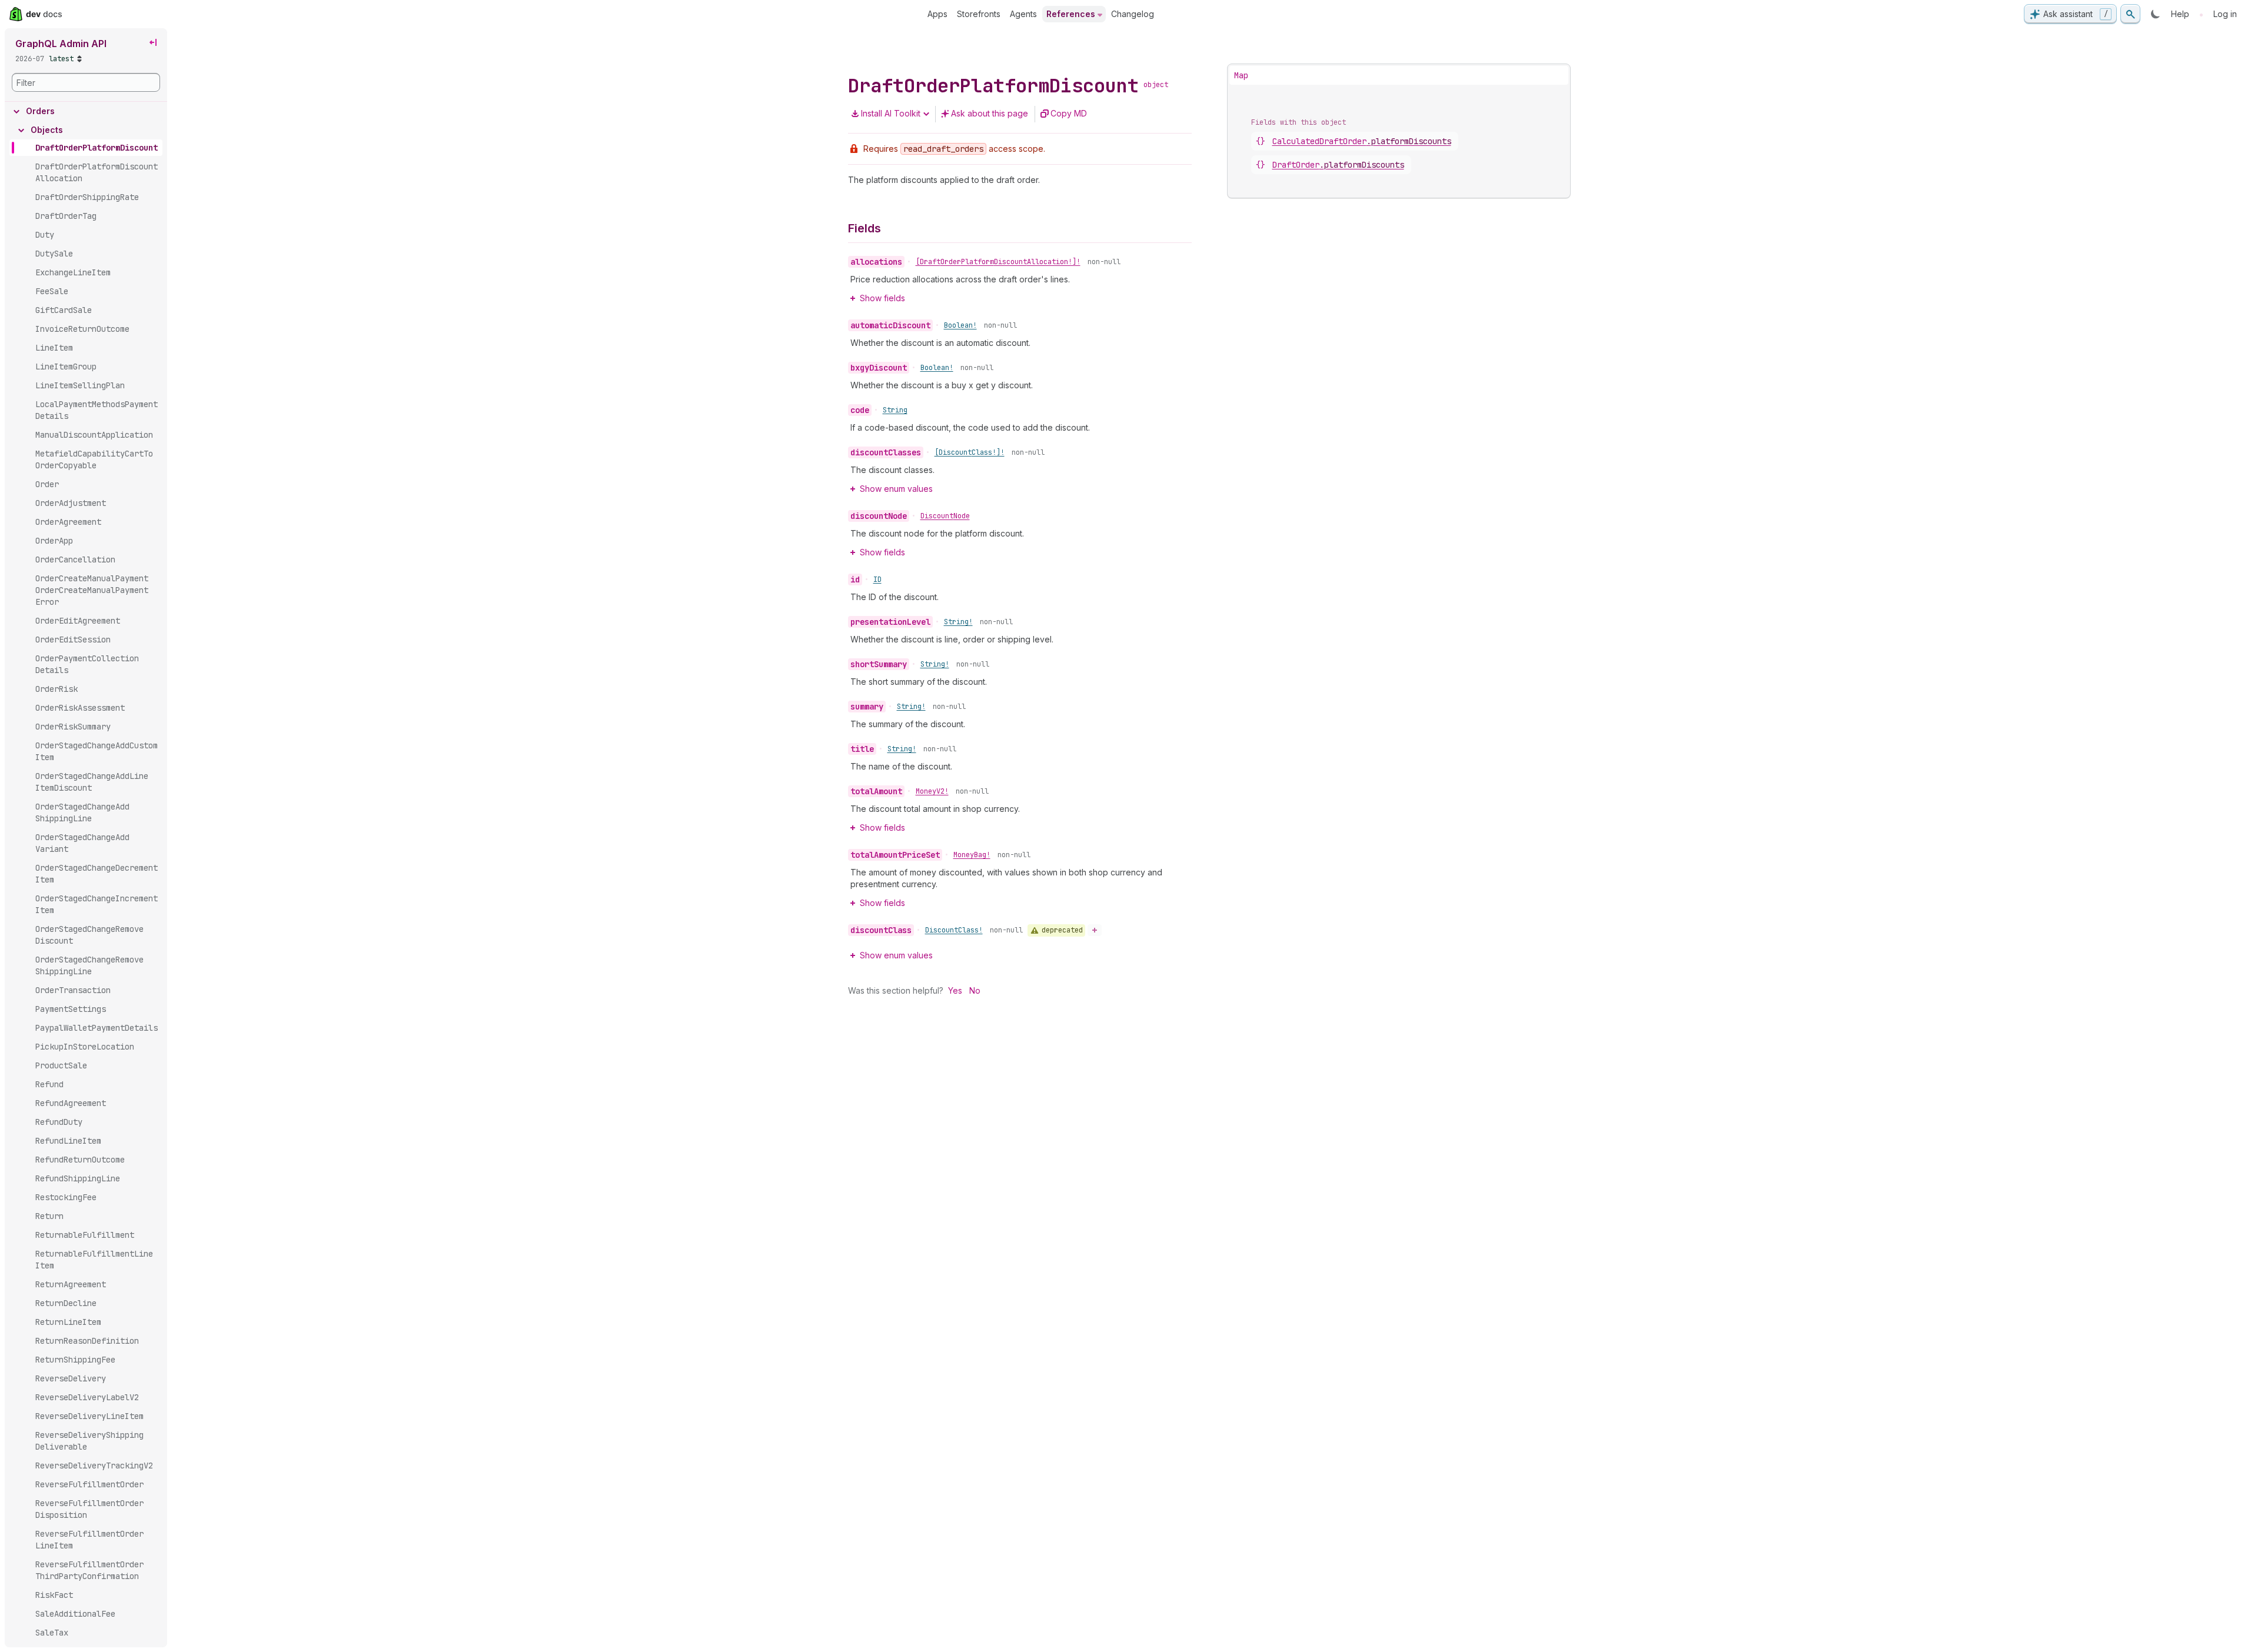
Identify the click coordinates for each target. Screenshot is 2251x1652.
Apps (937, 14)
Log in (2225, 14)
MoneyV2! (932, 791)
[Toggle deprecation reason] (1095, 930)
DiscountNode (945, 516)
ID (877, 579)
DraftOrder (1338, 165)
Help (2180, 14)
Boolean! (960, 325)
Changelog (1133, 14)
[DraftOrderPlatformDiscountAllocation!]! (998, 262)
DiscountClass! (954, 930)
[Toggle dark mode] (2156, 14)
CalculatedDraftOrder (1362, 141)
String (895, 410)
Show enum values (896, 489)
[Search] (2130, 14)
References (1071, 14)
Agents (1023, 14)
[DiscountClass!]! (970, 452)
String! (958, 622)
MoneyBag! (972, 855)
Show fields (882, 298)
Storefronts (979, 14)
